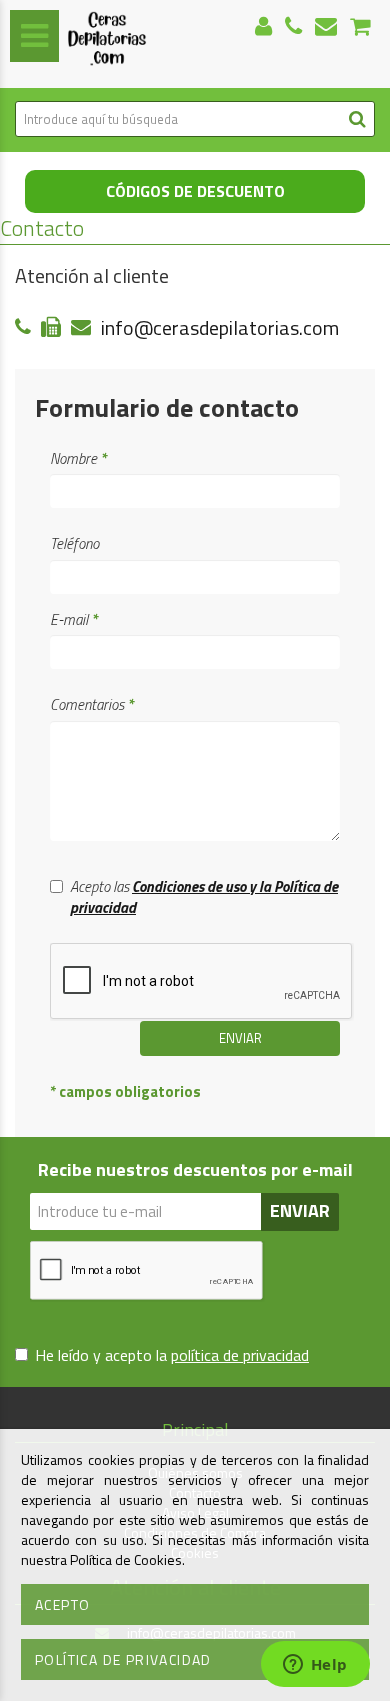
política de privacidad (240, 1355)
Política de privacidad (123, 1659)
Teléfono (74, 543)
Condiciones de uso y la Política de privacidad (204, 897)
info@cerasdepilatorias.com (220, 327)
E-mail (73, 619)
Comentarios (91, 704)
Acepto (62, 1604)
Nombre (78, 458)
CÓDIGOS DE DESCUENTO (195, 191)
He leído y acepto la (172, 1355)
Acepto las (204, 897)
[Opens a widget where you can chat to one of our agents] (315, 1666)
